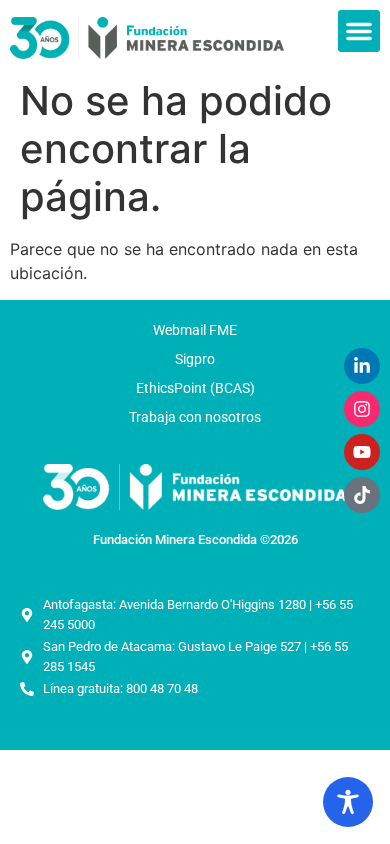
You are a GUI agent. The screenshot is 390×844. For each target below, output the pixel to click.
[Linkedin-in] (362, 366)
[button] (359, 31)
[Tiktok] (362, 495)
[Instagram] (362, 409)
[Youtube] (362, 452)
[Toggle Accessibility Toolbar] (348, 802)
